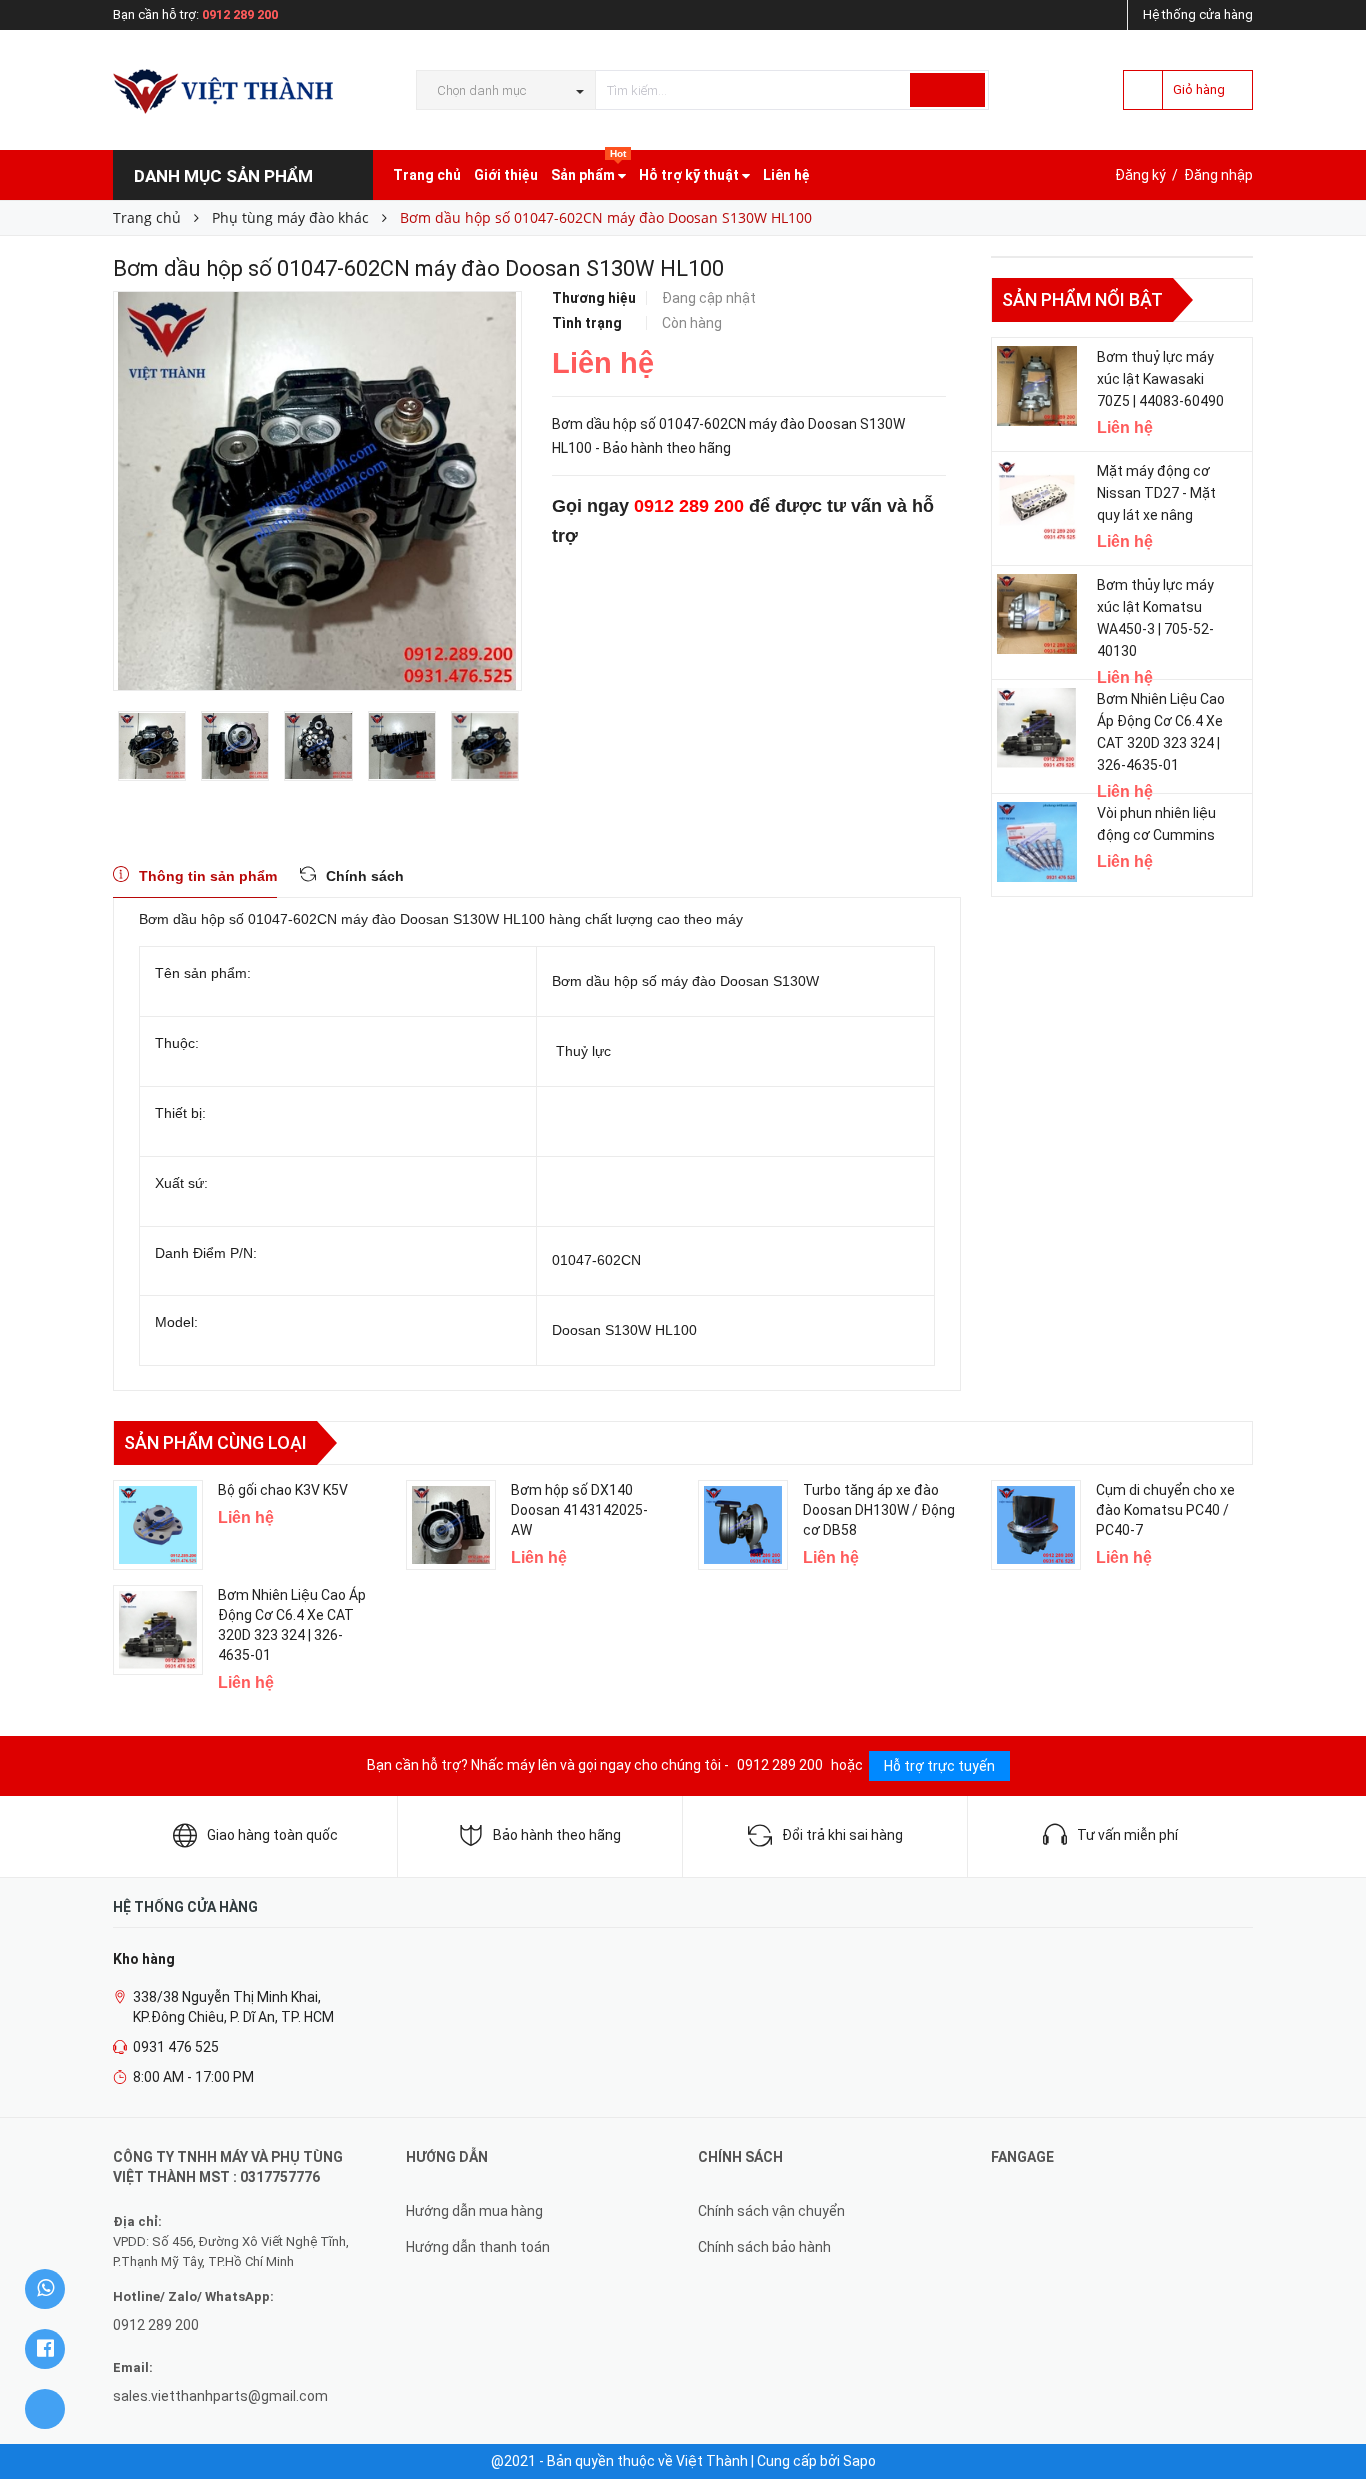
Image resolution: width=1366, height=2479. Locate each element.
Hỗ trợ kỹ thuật (690, 175)
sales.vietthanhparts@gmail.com (220, 2396)
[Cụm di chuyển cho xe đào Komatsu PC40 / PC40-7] (1036, 1525)
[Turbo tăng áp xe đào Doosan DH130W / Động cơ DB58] (743, 1525)
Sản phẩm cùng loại (215, 1442)
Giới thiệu (506, 175)
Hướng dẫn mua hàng (474, 2211)
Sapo (859, 2461)
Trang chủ (427, 175)
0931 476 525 (176, 2047)
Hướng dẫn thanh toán (478, 2247)
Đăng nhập (1218, 175)
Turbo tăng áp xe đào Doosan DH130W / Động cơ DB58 (879, 1510)
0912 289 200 (240, 14)
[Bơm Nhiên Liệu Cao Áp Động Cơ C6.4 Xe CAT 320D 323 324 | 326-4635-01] (1037, 728)
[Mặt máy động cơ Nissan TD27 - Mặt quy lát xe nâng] (1037, 500)
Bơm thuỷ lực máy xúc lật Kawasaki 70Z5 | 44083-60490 (1160, 379)
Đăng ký (1140, 175)
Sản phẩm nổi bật (1082, 299)
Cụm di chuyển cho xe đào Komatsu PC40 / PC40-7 (1165, 1510)
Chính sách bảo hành (764, 2247)
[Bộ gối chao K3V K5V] (158, 1525)
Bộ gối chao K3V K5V (283, 1490)
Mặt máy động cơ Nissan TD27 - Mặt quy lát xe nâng (1156, 493)
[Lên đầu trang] (1331, 2419)
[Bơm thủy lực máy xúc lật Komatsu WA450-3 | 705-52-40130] (1037, 614)
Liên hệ (786, 175)
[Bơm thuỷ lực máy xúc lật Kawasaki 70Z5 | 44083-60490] (1037, 386)
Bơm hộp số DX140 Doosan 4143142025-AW (579, 1510)
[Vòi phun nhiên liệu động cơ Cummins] (1037, 842)
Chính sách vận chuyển (771, 2211)
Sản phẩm (588, 166)
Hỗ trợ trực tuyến (939, 1766)
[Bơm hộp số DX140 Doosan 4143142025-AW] (451, 1525)
